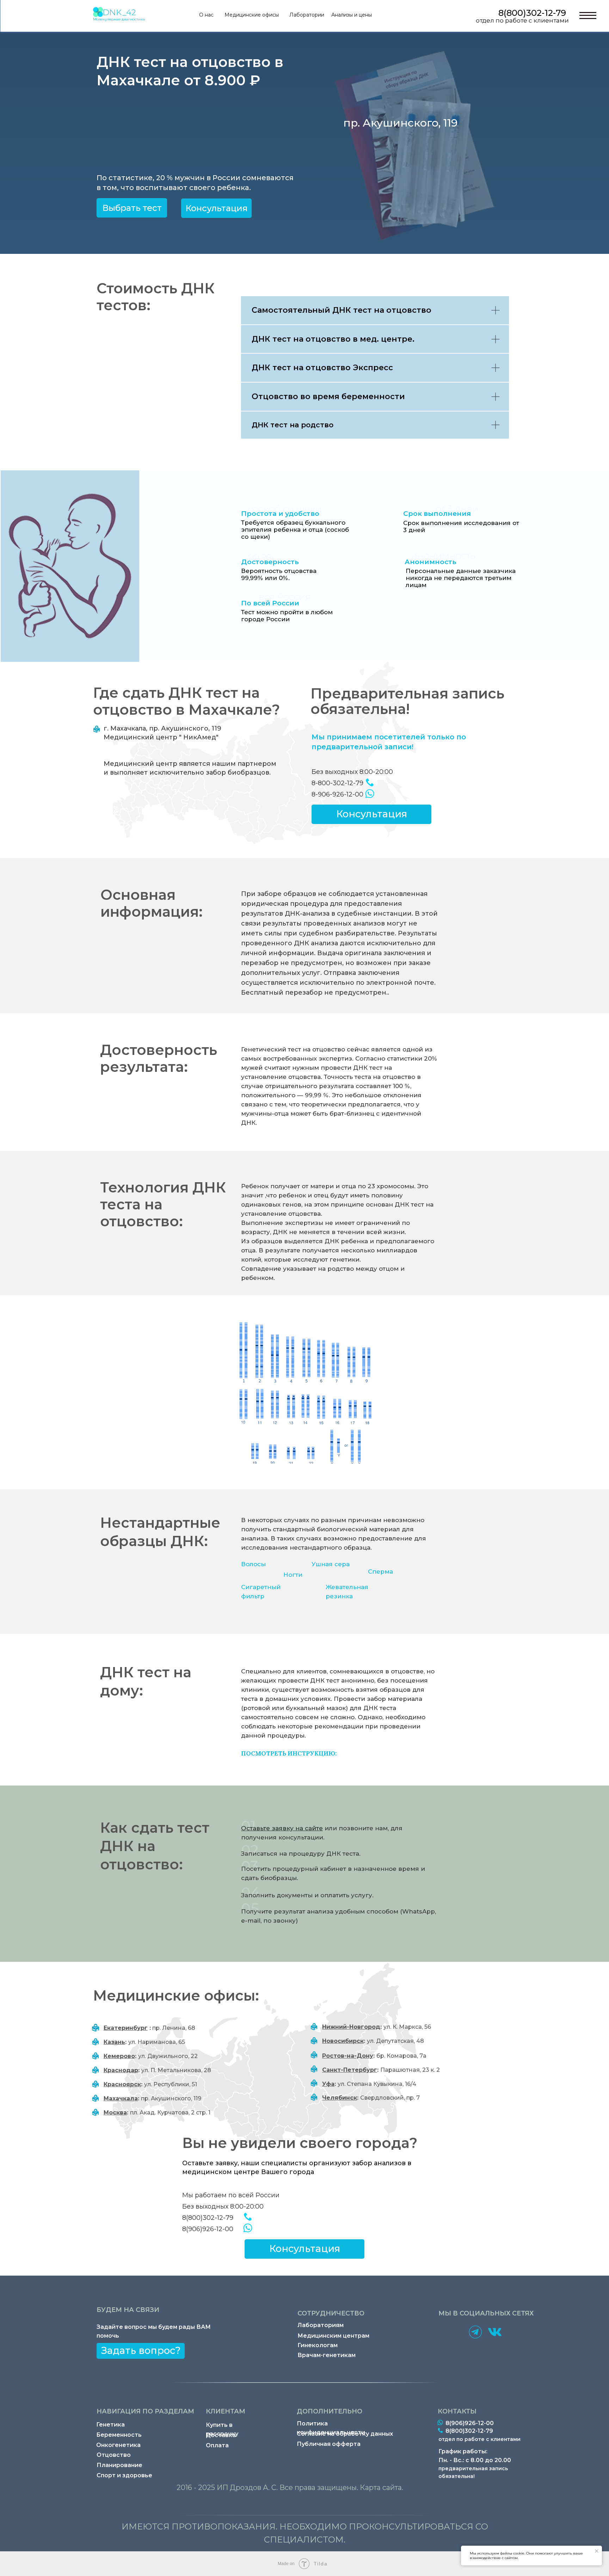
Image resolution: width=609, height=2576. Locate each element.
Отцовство (114, 2455)
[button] (216, 208)
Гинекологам (318, 2345)
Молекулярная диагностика (119, 19)
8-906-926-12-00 (337, 794)
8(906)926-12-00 (208, 2229)
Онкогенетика (118, 2445)
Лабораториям (321, 2325)
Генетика (110, 2425)
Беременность (119, 2435)
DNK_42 (119, 12)
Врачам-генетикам (327, 2355)
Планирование (119, 2465)
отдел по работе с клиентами (522, 20)
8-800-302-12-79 (337, 783)
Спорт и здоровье (124, 2475)
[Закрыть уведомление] (597, 2551)
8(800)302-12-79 (532, 13)
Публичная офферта (329, 2444)
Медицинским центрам (333, 2336)
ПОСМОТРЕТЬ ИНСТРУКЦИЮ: (289, 1753)
